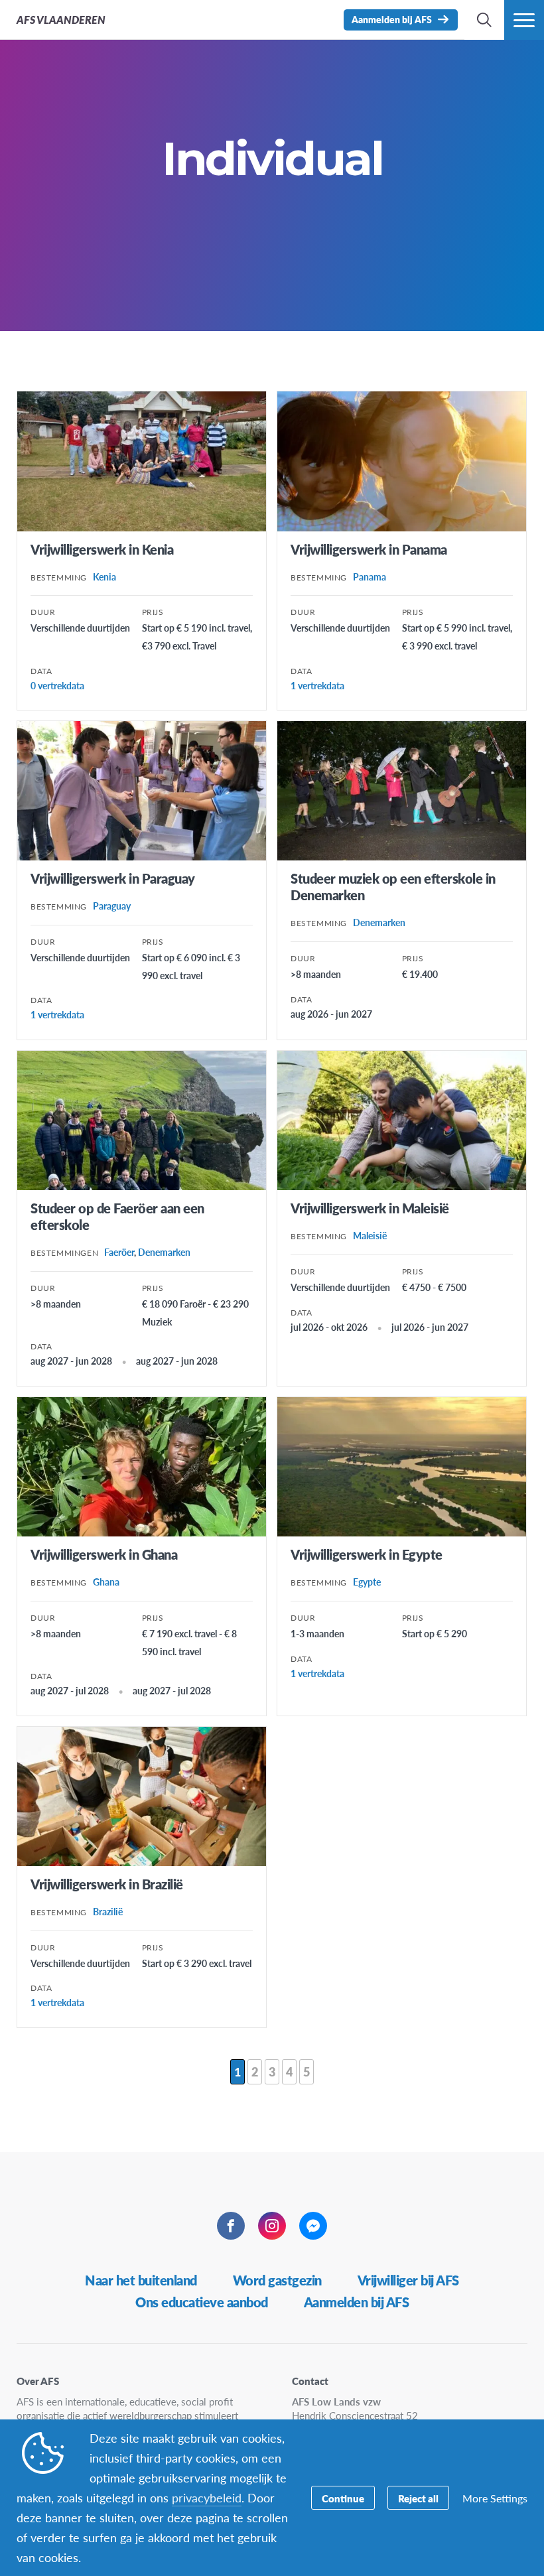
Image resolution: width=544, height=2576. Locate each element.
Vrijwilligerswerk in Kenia (102, 549)
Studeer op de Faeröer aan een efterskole (117, 1216)
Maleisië (370, 1235)
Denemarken (379, 922)
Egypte (367, 1582)
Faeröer (119, 1252)
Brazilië (108, 1911)
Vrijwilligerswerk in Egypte (367, 1554)
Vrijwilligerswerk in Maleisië (370, 1208)
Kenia (104, 576)
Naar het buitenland (141, 2280)
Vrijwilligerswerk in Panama (369, 549)
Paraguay (112, 906)
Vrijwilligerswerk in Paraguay (113, 878)
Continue (343, 2498)
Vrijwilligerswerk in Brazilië (107, 1884)
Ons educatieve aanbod (202, 2302)
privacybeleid (207, 2497)
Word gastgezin (277, 2280)
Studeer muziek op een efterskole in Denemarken (393, 887)
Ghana (106, 1582)
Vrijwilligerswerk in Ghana (104, 1554)
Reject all (418, 2498)
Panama (370, 576)
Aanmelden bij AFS (357, 2302)
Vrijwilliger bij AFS (408, 2280)
